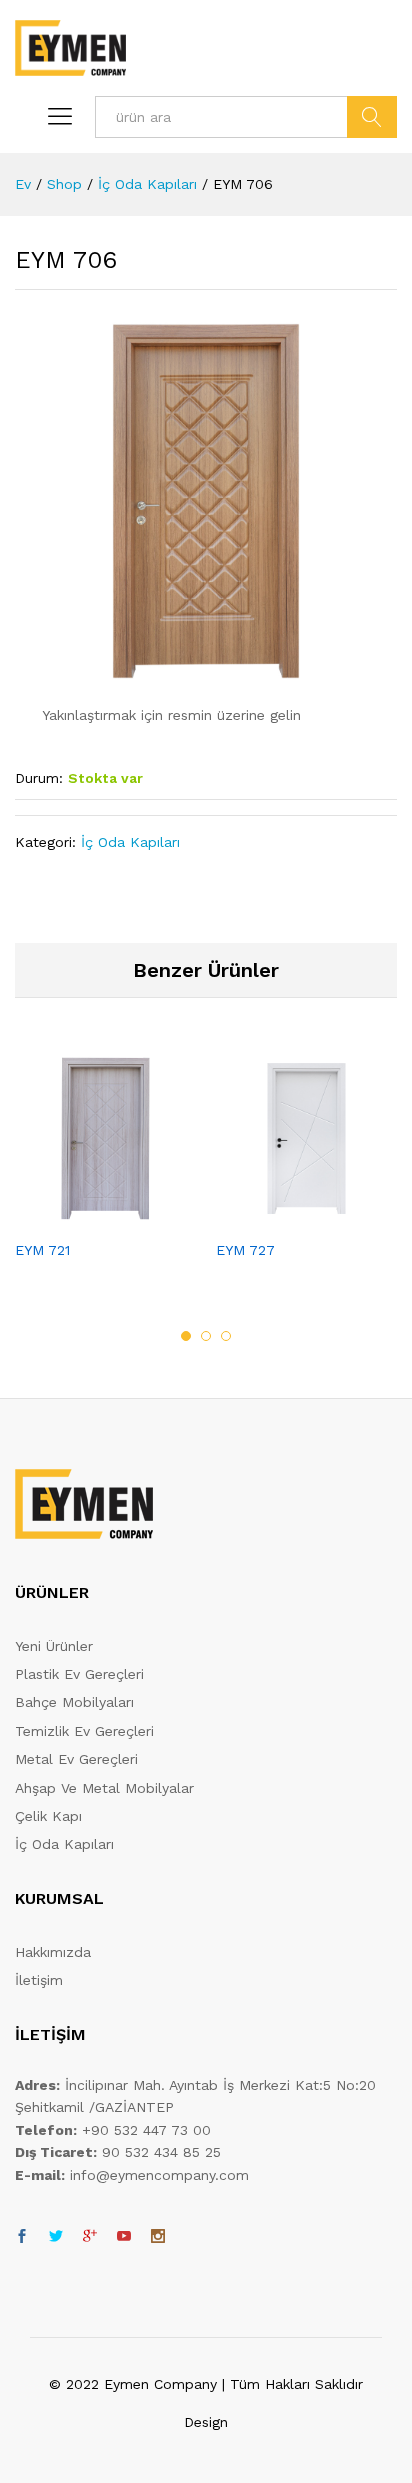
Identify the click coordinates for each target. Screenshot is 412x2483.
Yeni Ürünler (54, 1646)
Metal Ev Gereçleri (76, 1759)
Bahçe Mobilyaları (74, 1702)
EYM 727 (245, 1250)
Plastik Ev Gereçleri (79, 1674)
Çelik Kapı (48, 1816)
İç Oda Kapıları (130, 842)
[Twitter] (56, 2237)
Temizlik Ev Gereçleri (84, 1731)
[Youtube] (124, 2237)
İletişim (39, 1980)
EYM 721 (42, 1250)
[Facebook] (22, 2237)
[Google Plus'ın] (90, 2237)
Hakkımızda (53, 1952)
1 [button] (186, 1336)
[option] (105, 1171)
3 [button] (226, 1336)
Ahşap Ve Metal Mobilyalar (104, 1788)
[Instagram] (158, 2237)
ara (372, 117)
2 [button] (206, 1336)
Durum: (39, 778)
